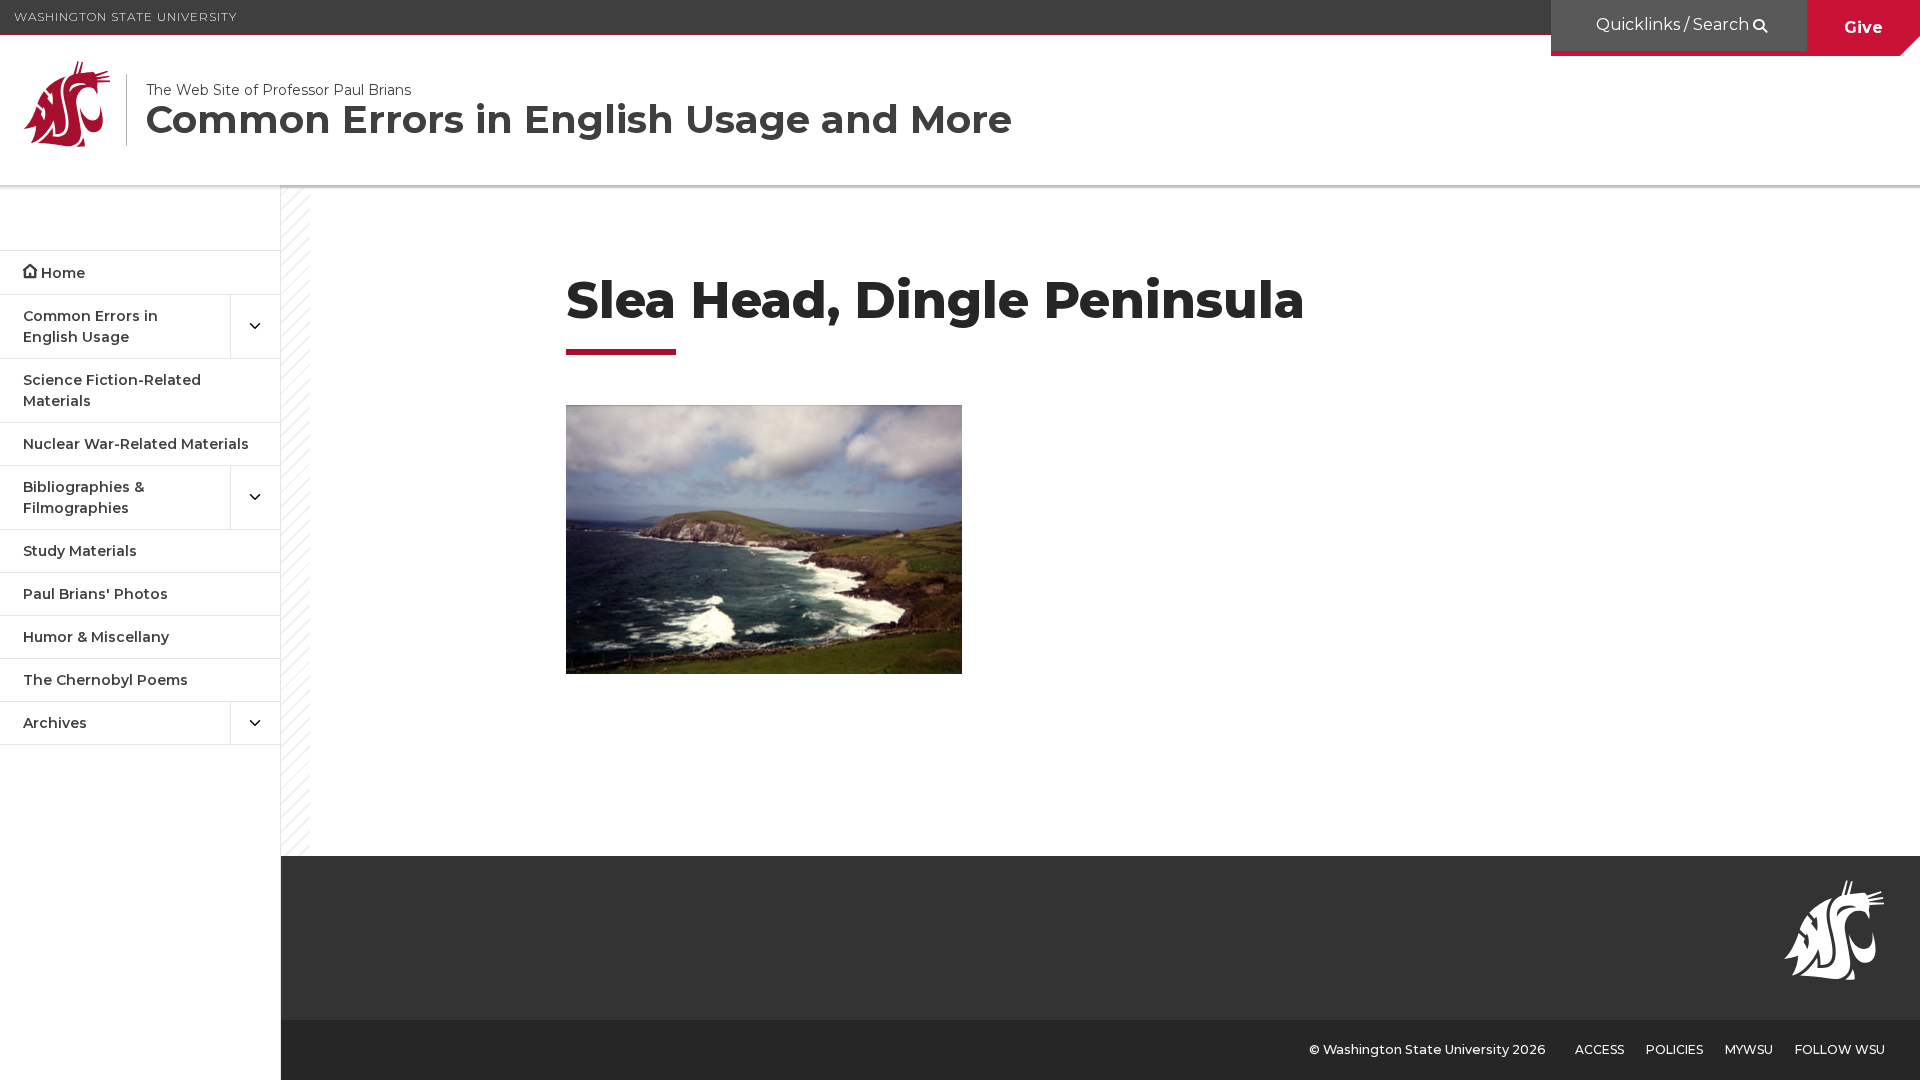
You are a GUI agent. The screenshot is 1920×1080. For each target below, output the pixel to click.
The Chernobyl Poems (105, 680)
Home (63, 273)
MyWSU (1749, 1049)
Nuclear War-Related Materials (136, 444)
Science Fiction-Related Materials (112, 390)
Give (1863, 27)
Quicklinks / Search (1674, 24)
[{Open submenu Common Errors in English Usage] (255, 327)
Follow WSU (1840, 1049)
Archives (55, 723)
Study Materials (80, 551)
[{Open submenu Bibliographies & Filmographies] (255, 498)
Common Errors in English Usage (90, 326)
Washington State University (125, 16)
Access (1599, 1049)
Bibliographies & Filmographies (83, 497)
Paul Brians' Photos (95, 594)
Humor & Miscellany (96, 637)
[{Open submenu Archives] (255, 723)
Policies (1674, 1049)
